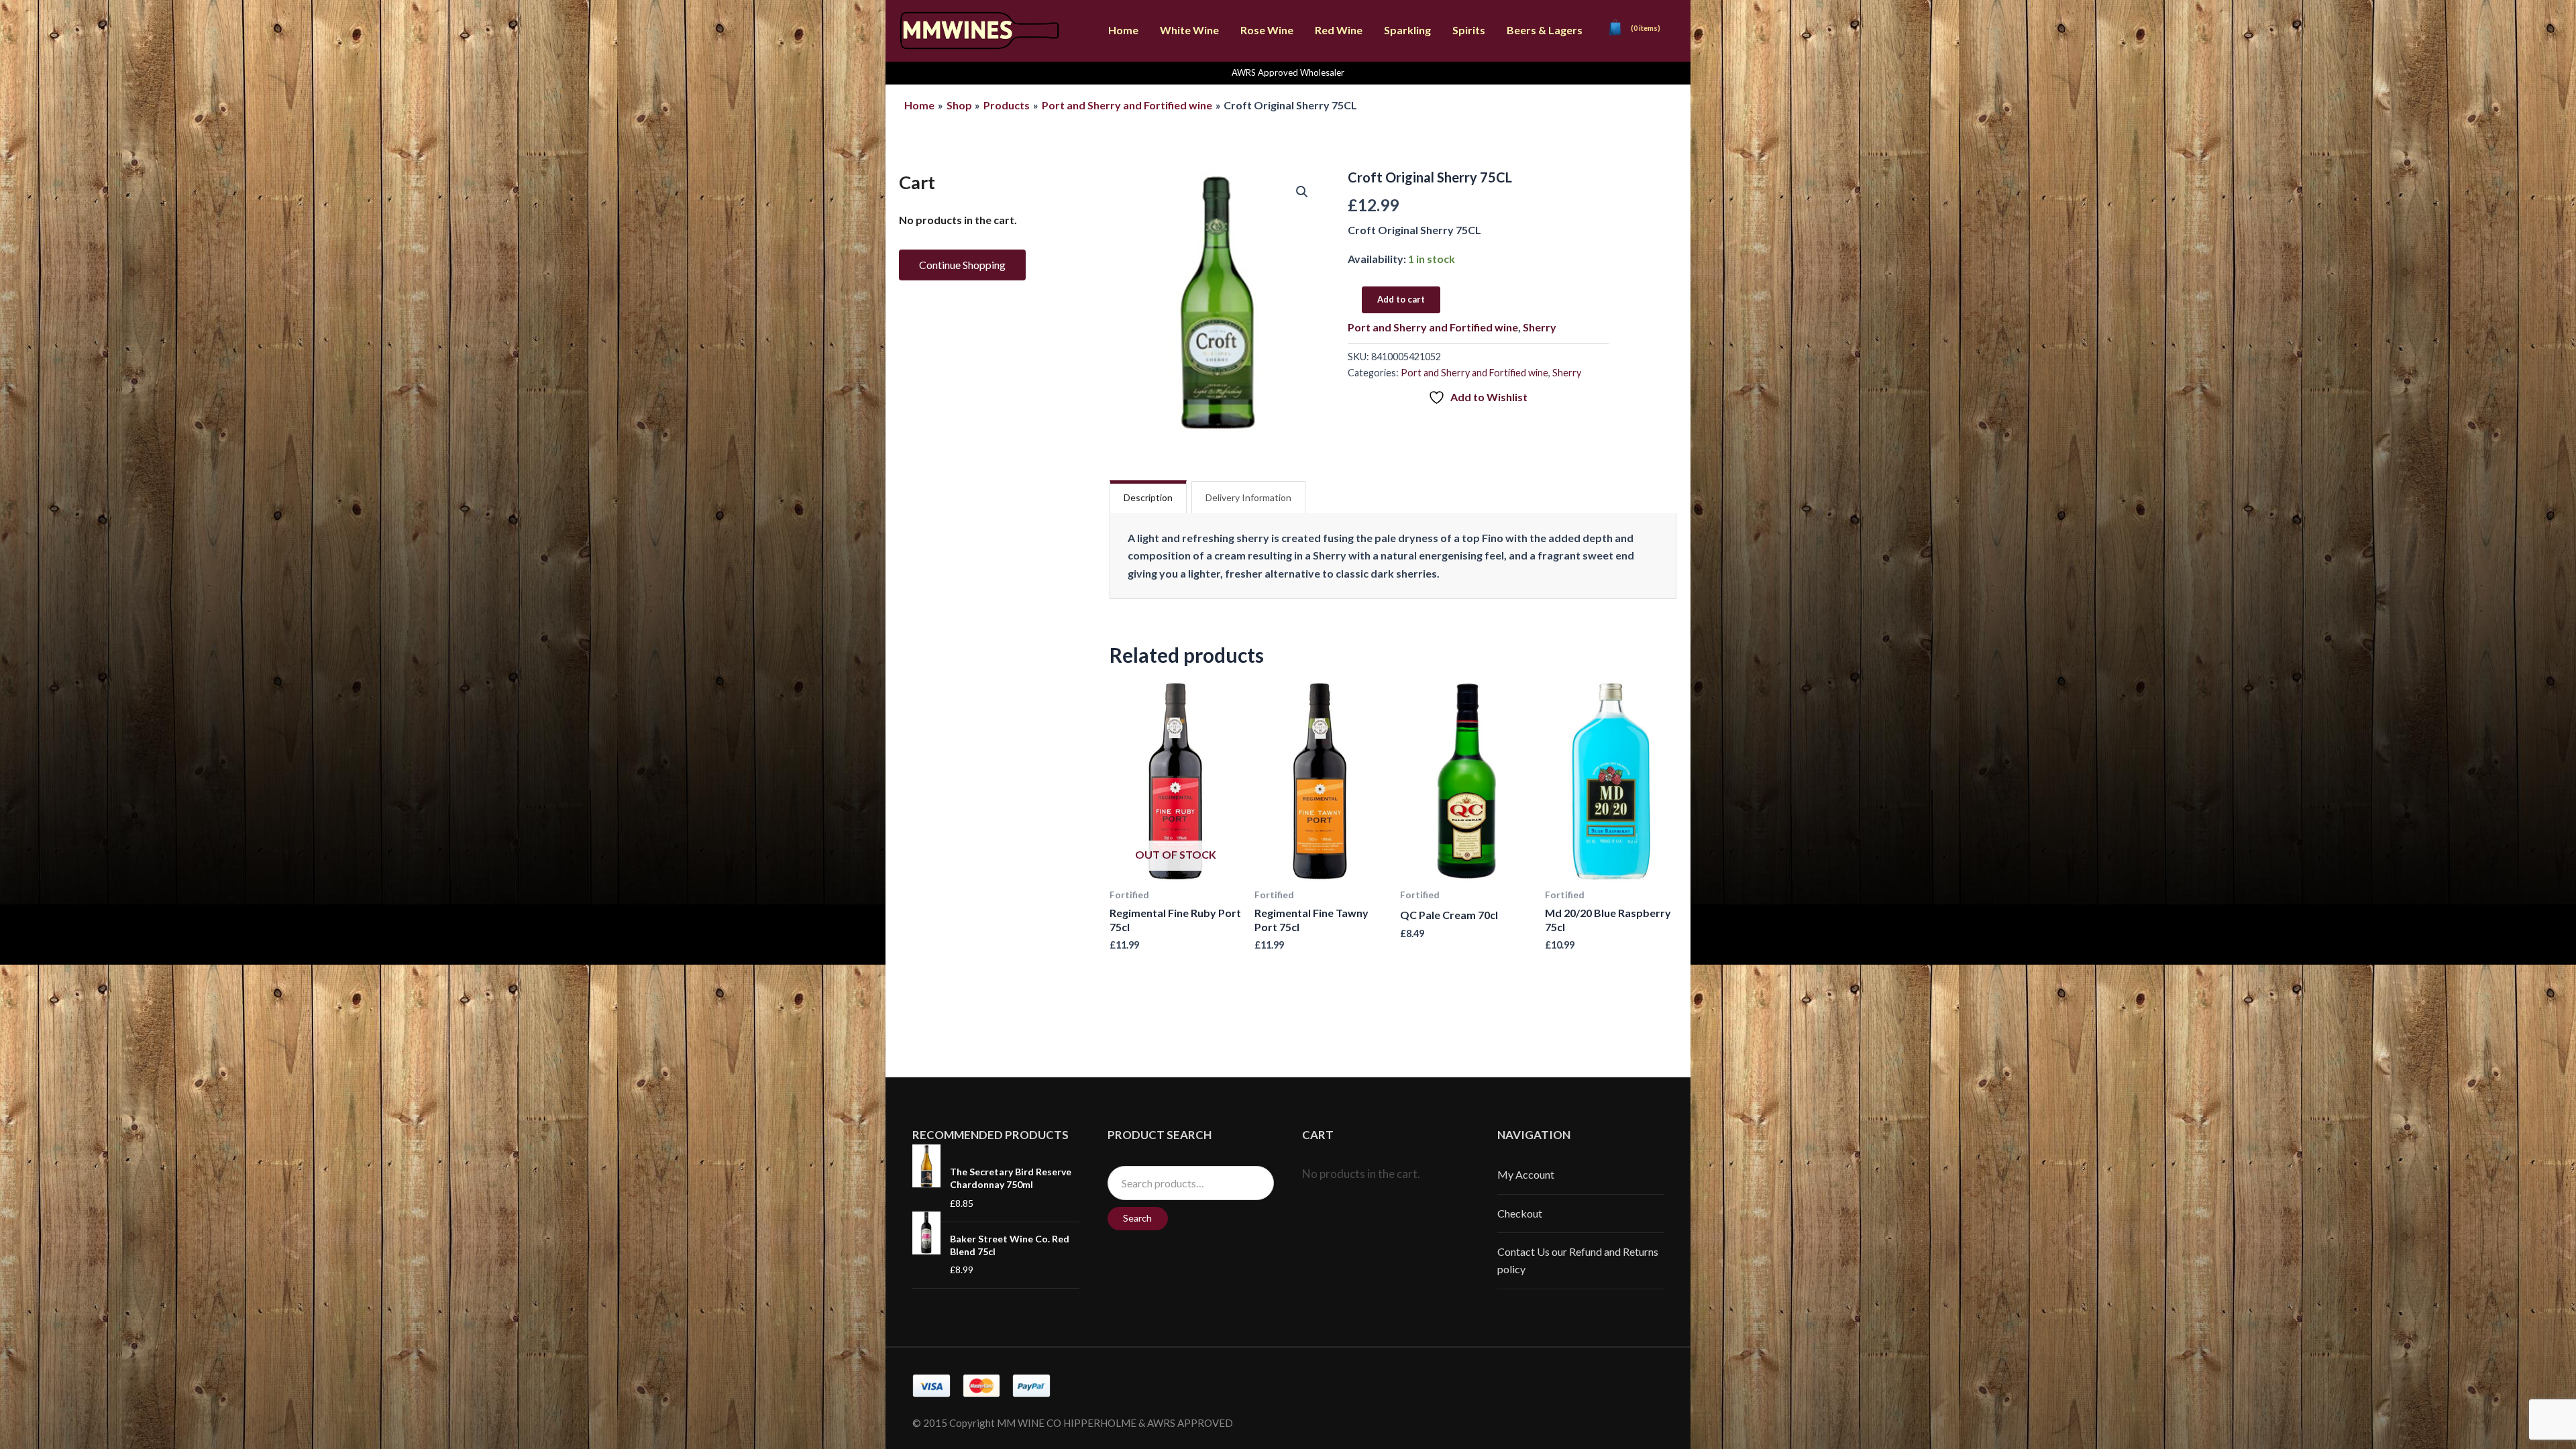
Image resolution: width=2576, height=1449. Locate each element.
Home (1123, 30)
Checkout (1520, 1213)
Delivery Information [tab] (1248, 497)
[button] (1302, 192)
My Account (1526, 1174)
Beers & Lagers (1545, 30)
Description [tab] (1148, 497)
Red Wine (1339, 30)
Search (1137, 1218)
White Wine (1189, 30)
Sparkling (1407, 30)
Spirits (1469, 30)
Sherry (1540, 327)
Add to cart (1401, 299)
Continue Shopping (962, 265)
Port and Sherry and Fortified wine (1433, 327)
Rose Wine (1267, 30)
